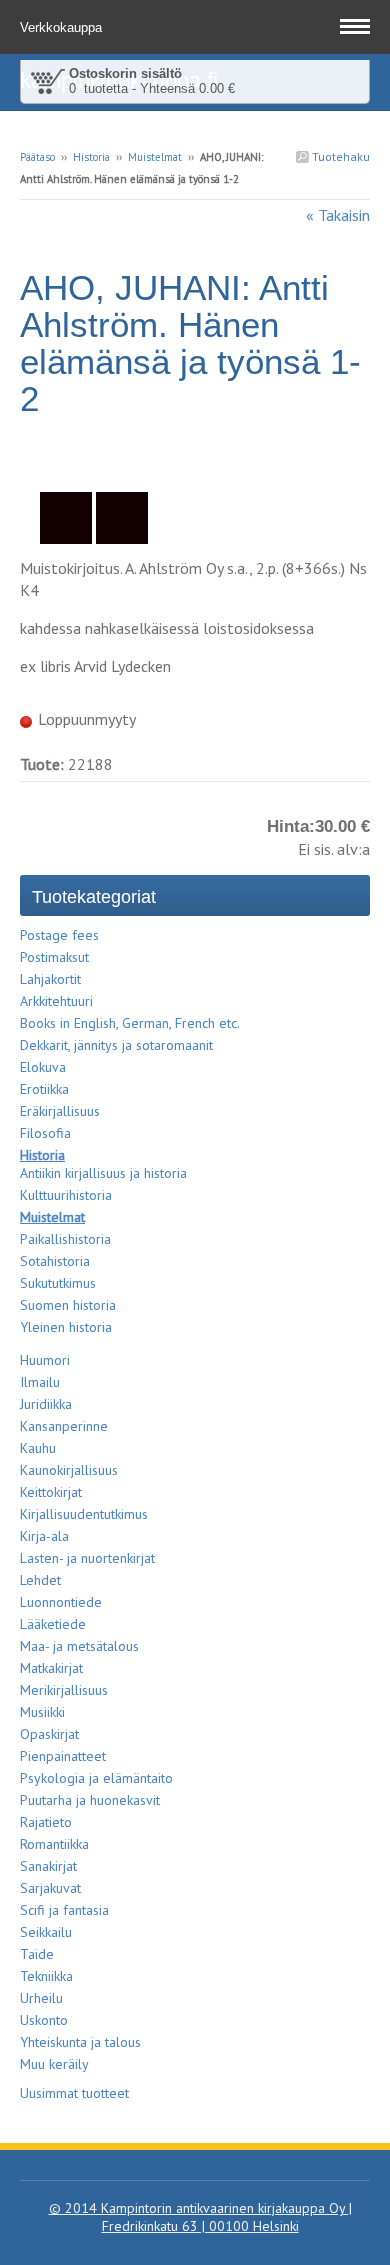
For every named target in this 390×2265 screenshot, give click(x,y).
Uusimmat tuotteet (74, 2093)
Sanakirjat (48, 1866)
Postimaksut (54, 957)
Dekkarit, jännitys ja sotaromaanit (116, 1045)
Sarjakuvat (50, 1888)
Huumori (45, 1360)
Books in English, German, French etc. (130, 1023)
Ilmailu (40, 1382)
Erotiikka (44, 1089)
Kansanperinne (64, 1426)
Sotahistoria (55, 1261)
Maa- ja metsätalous (79, 1646)
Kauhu (38, 1448)
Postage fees (59, 935)
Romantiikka (54, 1844)
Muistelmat (155, 157)
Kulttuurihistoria (66, 1195)
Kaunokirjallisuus (69, 1470)
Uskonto (44, 2020)
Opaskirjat (49, 1734)
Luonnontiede (61, 1602)
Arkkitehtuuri (56, 1001)
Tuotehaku (339, 156)
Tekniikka (46, 1976)
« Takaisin (338, 215)
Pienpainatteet (63, 1756)
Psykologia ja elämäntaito (96, 1778)
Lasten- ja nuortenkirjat (87, 1558)
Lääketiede (53, 1624)
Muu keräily (54, 2064)
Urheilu (41, 1998)
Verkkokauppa (63, 27)
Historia (91, 157)
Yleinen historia (66, 1327)
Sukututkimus (58, 1283)
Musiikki (42, 1712)
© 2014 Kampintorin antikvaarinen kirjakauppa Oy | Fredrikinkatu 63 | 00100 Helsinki (200, 2217)
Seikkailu (46, 1932)
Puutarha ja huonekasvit (90, 1800)
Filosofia (45, 1133)
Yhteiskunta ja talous (80, 2042)
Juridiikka (46, 1404)
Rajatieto (46, 1822)
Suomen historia (68, 1305)
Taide (37, 1954)
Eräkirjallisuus (60, 1111)
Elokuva (43, 1067)
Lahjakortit (50, 979)
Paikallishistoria (65, 1239)
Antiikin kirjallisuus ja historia (103, 1173)
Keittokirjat (51, 1492)
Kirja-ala (44, 1536)
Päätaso (37, 157)
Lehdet (40, 1580)
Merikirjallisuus (64, 1690)
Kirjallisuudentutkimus (84, 1514)
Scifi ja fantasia (64, 1910)
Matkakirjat (51, 1668)
